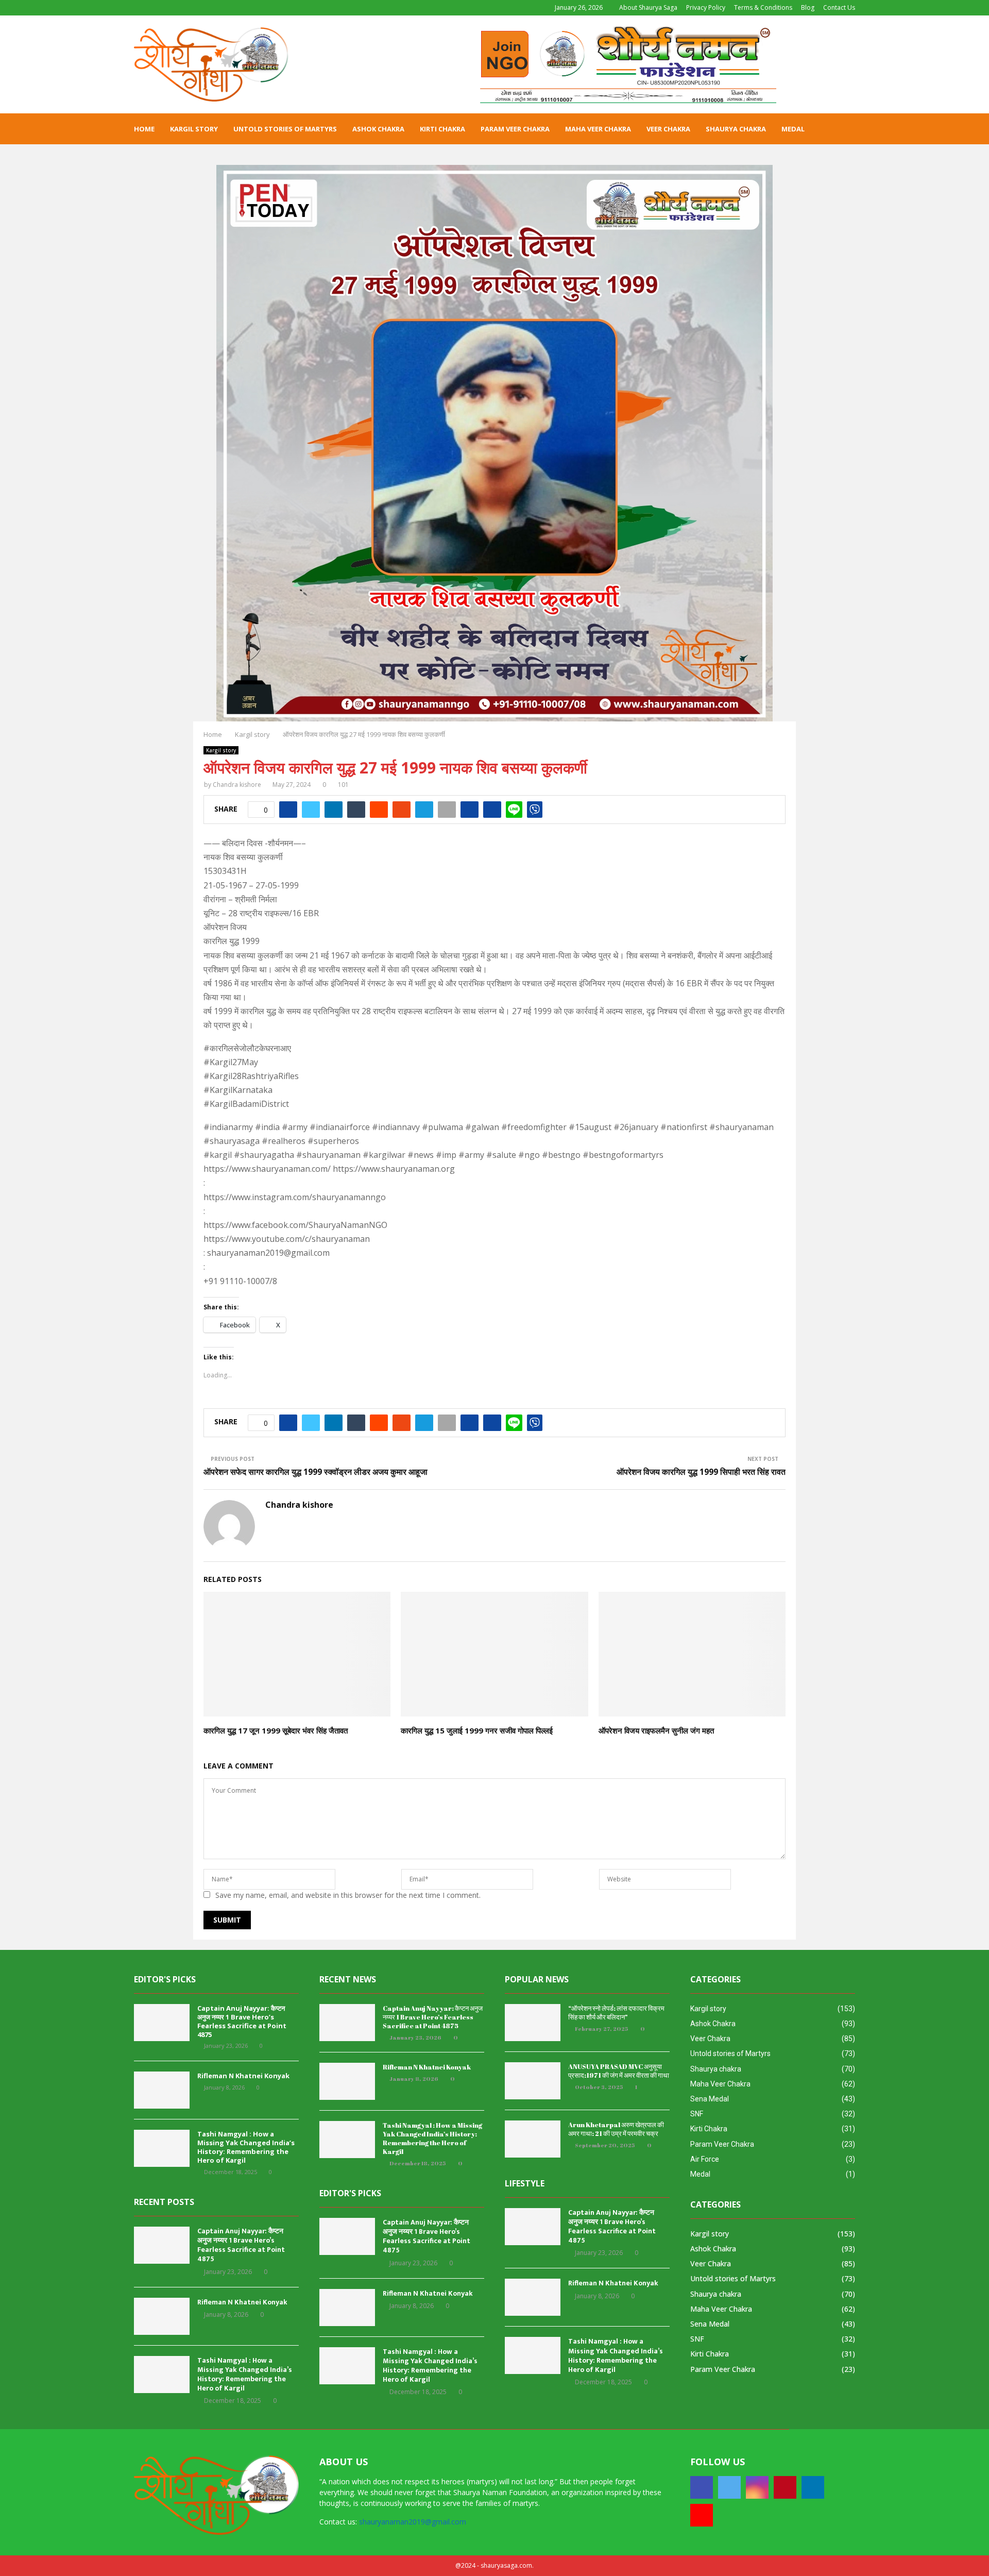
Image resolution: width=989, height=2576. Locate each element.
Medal (793, 129)
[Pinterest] (785, 2487)
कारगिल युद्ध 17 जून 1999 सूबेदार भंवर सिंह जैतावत (276, 1730)
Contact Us (839, 7)
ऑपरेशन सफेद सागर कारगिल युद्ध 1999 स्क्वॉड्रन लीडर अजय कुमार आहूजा (316, 1472)
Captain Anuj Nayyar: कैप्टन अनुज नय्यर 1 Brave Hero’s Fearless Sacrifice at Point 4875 (242, 2021)
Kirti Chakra (442, 129)
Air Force (705, 2159)
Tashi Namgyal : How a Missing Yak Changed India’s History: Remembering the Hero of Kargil (246, 2147)
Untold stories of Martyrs (285, 129)
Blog (808, 7)
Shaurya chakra (736, 129)
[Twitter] (729, 2487)
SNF (697, 2114)
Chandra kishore (237, 785)
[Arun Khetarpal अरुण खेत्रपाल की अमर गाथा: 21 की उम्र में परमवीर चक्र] (533, 2139)
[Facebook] (702, 2487)
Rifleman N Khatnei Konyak (243, 2076)
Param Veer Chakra (515, 129)
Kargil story (194, 129)
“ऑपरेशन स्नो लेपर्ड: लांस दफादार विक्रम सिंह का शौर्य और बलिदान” (616, 2013)
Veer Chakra (668, 129)
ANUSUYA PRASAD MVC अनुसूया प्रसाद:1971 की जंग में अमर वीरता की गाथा (619, 2071)
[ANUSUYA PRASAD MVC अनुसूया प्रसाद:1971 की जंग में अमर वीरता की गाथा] (533, 2081)
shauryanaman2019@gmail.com (413, 2522)
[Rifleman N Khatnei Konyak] (162, 2090)
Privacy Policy (706, 7)
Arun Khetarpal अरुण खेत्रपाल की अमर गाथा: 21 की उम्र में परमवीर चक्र (616, 2129)
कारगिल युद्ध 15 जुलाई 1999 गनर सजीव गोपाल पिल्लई (477, 1730)
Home (144, 129)
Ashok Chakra (378, 129)
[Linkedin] (813, 2487)
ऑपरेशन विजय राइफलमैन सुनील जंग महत (656, 1730)
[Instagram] (757, 2487)
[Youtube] (702, 2515)
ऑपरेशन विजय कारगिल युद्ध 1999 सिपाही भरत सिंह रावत (701, 1472)
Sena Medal (710, 2099)
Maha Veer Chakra (598, 129)
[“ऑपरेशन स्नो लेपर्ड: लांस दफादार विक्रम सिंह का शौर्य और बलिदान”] (533, 2023)
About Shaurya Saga (648, 7)
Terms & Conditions (763, 7)
